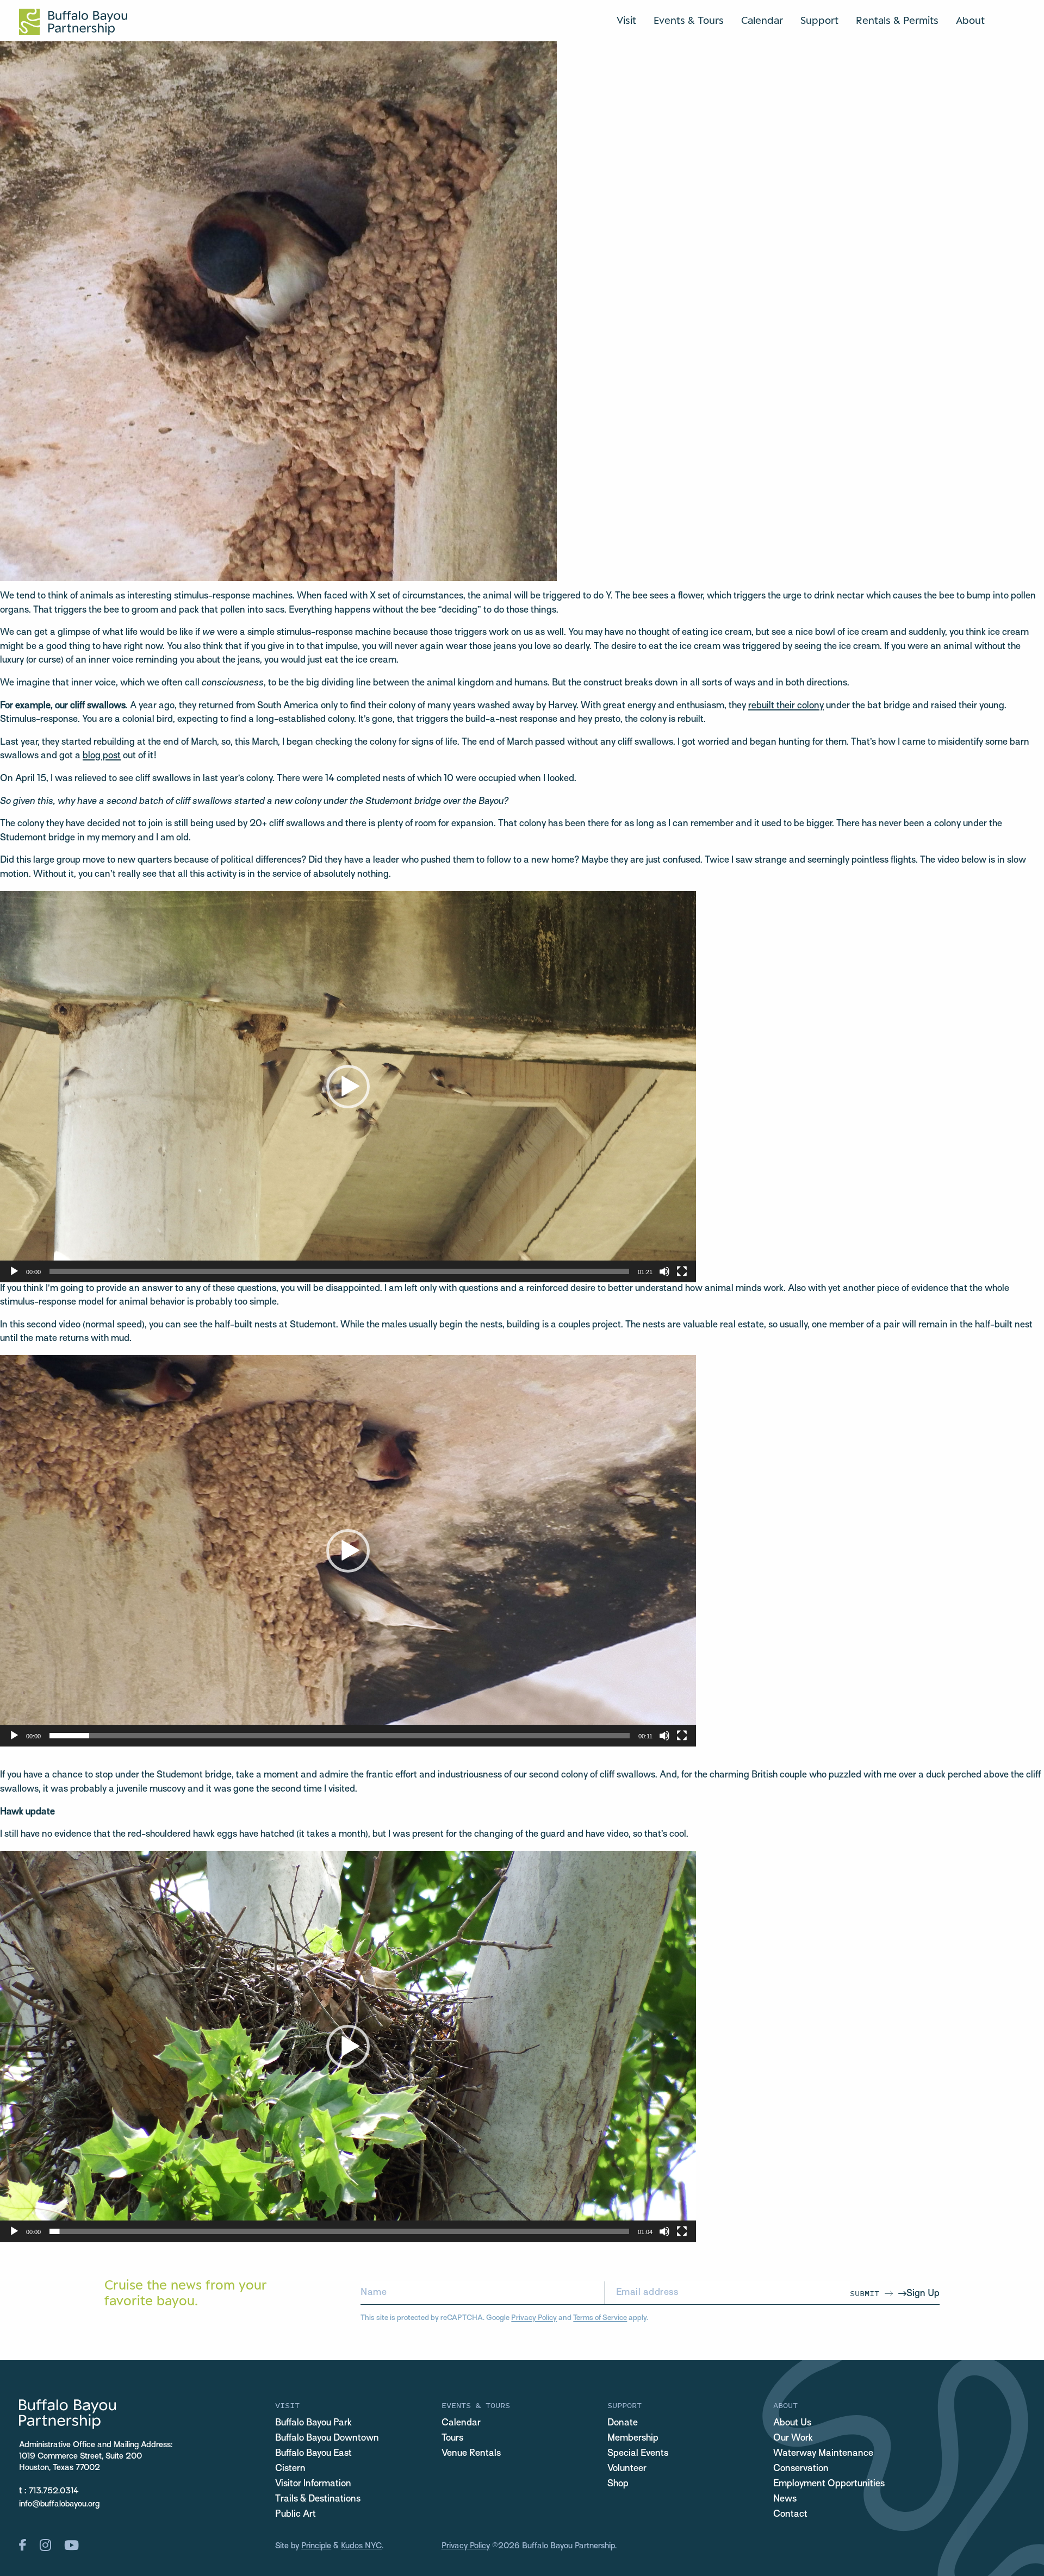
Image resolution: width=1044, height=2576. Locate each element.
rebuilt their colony (786, 706)
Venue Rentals (471, 2454)
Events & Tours (689, 20)
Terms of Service (600, 2318)
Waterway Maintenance (823, 2454)
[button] (348, 1087)
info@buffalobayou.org (59, 2504)
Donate (623, 2423)
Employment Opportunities (829, 2484)
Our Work (793, 2438)
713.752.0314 (54, 2491)
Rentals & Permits (897, 20)
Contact (790, 2515)
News (785, 2499)
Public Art (296, 2515)
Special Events (638, 2454)
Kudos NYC (361, 2546)
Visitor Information (313, 2484)
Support (819, 20)
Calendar (762, 20)
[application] (348, 1087)
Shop (618, 2484)
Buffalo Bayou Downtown (327, 2438)
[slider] (339, 1271)
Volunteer (627, 2469)
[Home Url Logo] (73, 22)
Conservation (801, 2469)
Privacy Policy (534, 2318)
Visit (626, 20)
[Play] (14, 1271)
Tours (452, 2438)
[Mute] (664, 1271)
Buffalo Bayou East (313, 2454)
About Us (792, 2423)
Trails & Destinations (318, 2499)
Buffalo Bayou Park (313, 2423)
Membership (633, 2438)
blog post (102, 756)
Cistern (290, 2469)
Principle (316, 2546)
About (970, 20)
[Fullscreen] (682, 1271)
